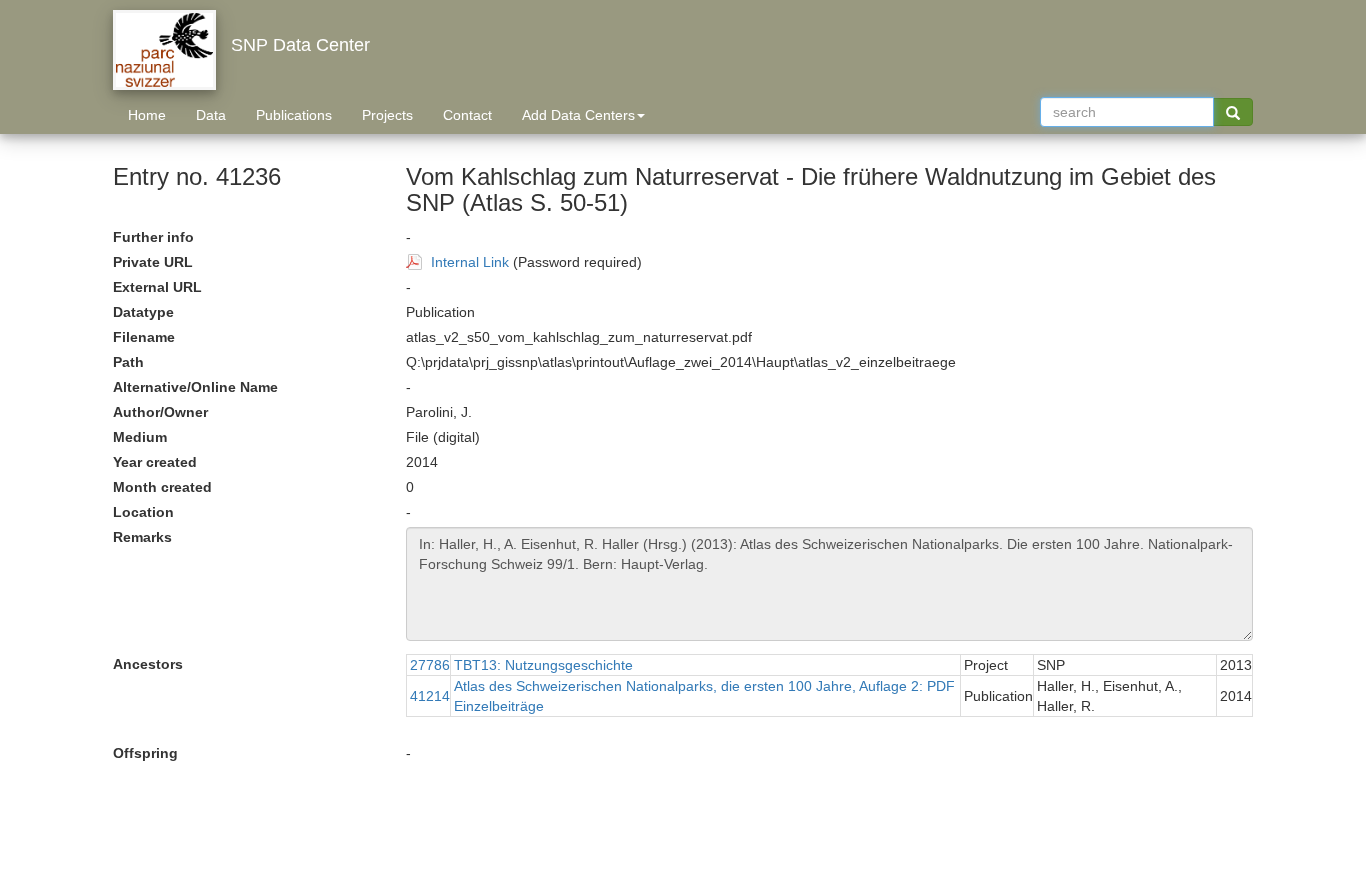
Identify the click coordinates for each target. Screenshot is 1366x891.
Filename (144, 337)
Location (143, 512)
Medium (140, 437)
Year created (155, 462)
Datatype (143, 312)
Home (147, 115)
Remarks (142, 537)
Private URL (153, 262)
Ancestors (148, 664)
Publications (294, 115)
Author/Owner (160, 412)
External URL (157, 287)
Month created (162, 487)
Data (211, 115)
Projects (387, 115)
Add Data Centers (578, 115)
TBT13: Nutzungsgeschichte (543, 665)
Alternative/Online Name (195, 387)
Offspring (145, 753)
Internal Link (470, 262)
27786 (430, 665)
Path (128, 362)
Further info (153, 237)
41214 (430, 696)
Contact (467, 115)
